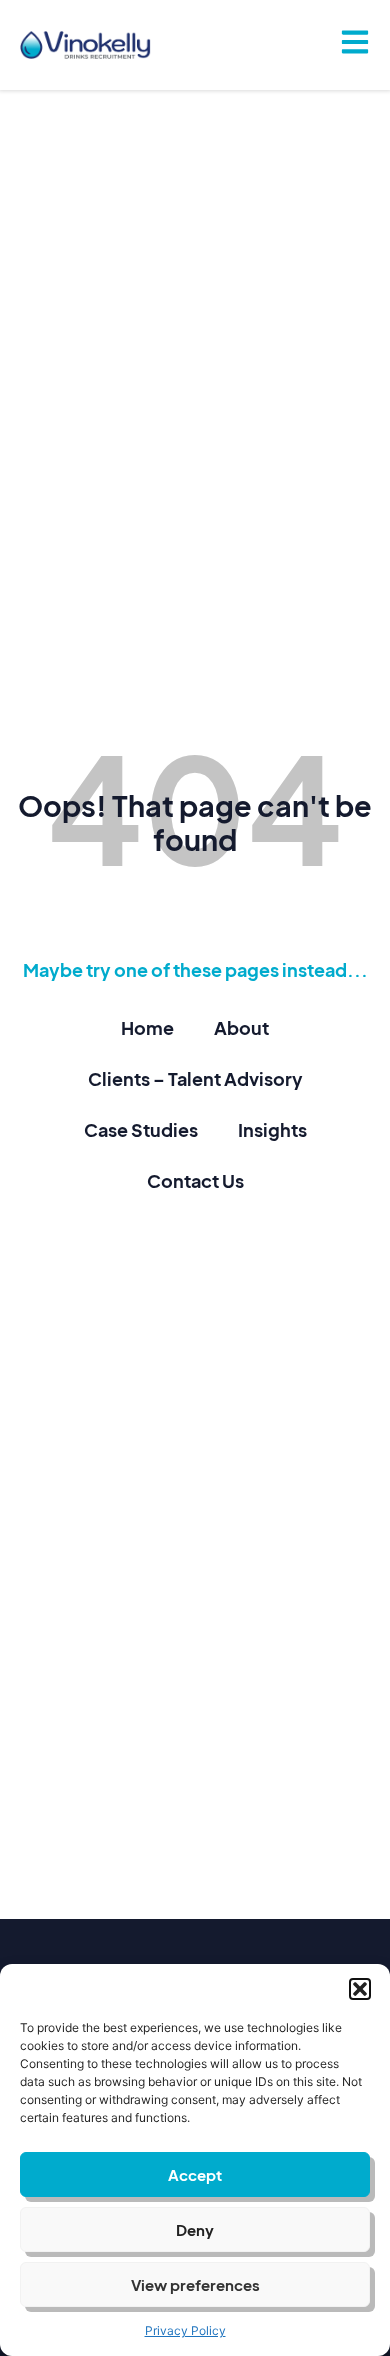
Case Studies (141, 1129)
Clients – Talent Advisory (195, 1078)
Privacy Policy (185, 2330)
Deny (195, 2229)
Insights (272, 1129)
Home (147, 1027)
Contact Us (195, 1180)
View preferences (195, 2284)
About (241, 1027)
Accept (195, 2174)
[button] (360, 1989)
